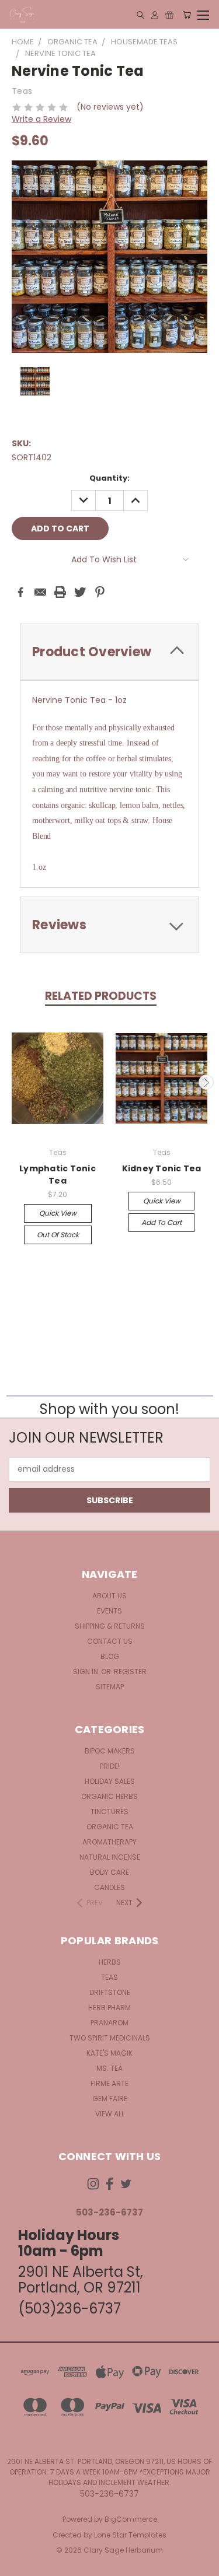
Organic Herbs (109, 1796)
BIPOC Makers (110, 1751)
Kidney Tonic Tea (162, 1168)
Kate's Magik (109, 2053)
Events (109, 1611)
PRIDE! (110, 1766)
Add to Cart (161, 1222)
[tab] (109, 652)
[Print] (60, 592)
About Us (109, 1596)
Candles (109, 1887)
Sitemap (110, 1687)
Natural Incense (110, 1857)
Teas (109, 1977)
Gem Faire (110, 2099)
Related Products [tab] (101, 996)
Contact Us (110, 1641)
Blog (110, 1656)
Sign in (86, 1672)
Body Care (109, 1872)
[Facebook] (20, 592)
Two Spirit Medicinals (110, 2038)
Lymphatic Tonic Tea (58, 1175)
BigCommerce (131, 2519)
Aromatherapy (109, 1842)
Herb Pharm (109, 2008)
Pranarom (109, 2023)
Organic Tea (110, 1827)
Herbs (110, 1962)
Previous (13, 1082)
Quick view (58, 1213)
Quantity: (109, 478)
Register (130, 1672)
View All (110, 2114)
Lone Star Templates (130, 2535)
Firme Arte (109, 2083)
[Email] (40, 592)
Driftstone (110, 1992)
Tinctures (109, 1812)
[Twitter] (80, 592)
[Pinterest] (100, 592)
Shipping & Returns (110, 1626)
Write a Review (41, 119)
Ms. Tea (109, 2068)
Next (206, 1082)
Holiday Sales (110, 1781)
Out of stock (58, 1235)
